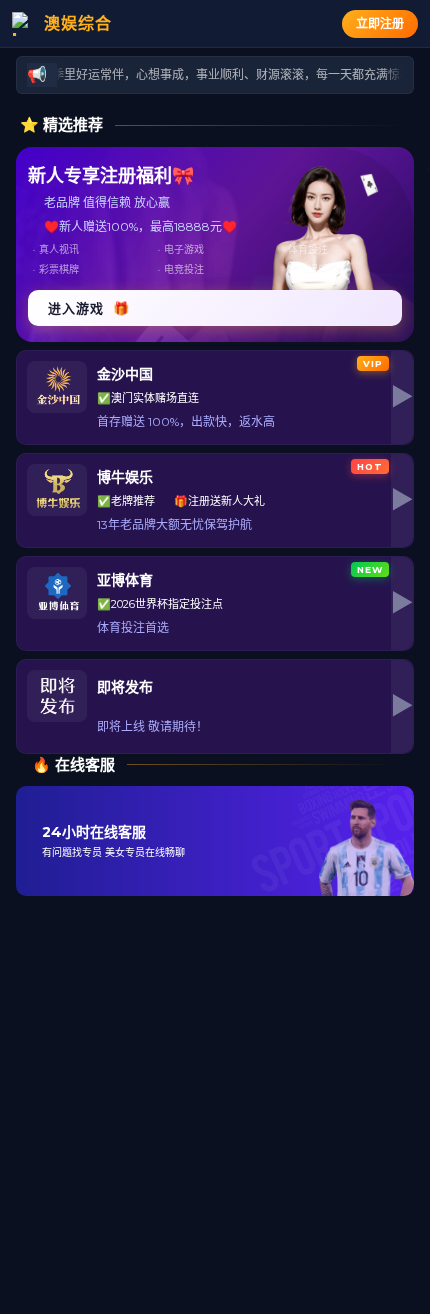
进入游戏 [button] (89, 308)
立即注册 (380, 23)
